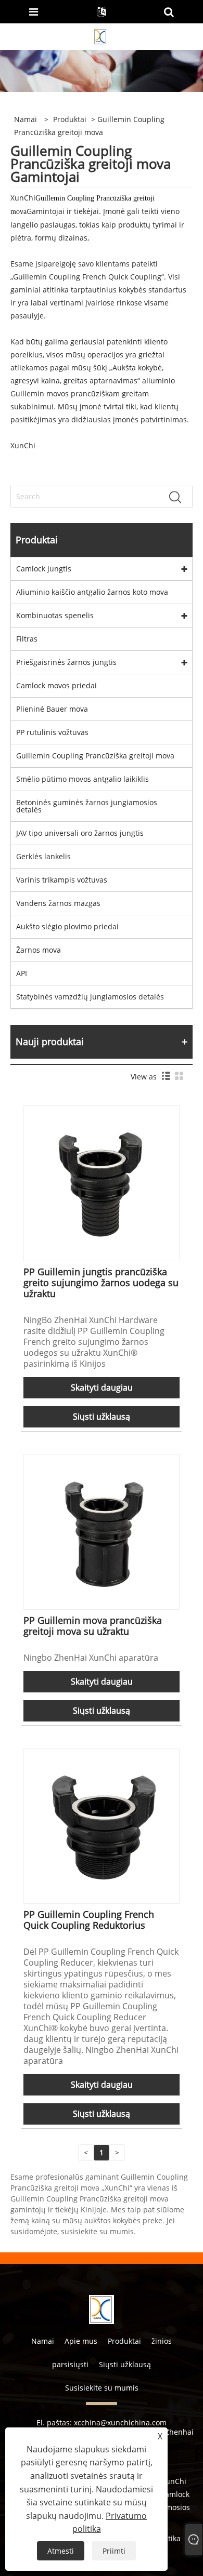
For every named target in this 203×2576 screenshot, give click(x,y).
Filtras (27, 639)
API (22, 973)
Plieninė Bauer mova (52, 709)
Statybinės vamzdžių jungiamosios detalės (90, 997)
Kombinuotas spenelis (55, 615)
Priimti (114, 2551)
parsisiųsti (70, 2364)
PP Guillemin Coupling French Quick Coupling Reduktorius (89, 1920)
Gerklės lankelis (43, 856)
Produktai (70, 119)
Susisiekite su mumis (102, 2388)
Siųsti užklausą (102, 1417)
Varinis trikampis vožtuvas (62, 880)
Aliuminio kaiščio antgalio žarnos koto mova (92, 592)
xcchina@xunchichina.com (120, 2422)
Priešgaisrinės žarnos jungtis (66, 662)
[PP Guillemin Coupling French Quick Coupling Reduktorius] (102, 1825)
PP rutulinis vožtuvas (52, 732)
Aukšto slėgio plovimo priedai (67, 926)
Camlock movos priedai (56, 685)
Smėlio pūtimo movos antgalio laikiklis (83, 779)
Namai (43, 2341)
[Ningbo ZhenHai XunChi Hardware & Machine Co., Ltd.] (101, 36)
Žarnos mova (39, 950)
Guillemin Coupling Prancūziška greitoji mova (95, 756)
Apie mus (81, 2341)
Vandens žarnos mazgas (58, 903)
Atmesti (61, 2551)
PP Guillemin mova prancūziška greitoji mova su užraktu (93, 1626)
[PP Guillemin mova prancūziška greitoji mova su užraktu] (102, 1531)
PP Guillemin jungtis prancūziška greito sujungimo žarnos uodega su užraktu (101, 1283)
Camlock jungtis (44, 569)
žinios (162, 2341)
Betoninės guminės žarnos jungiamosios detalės (87, 806)
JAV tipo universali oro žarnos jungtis (80, 833)
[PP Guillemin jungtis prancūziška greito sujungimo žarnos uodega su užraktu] (102, 1183)
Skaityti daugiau (102, 1387)
